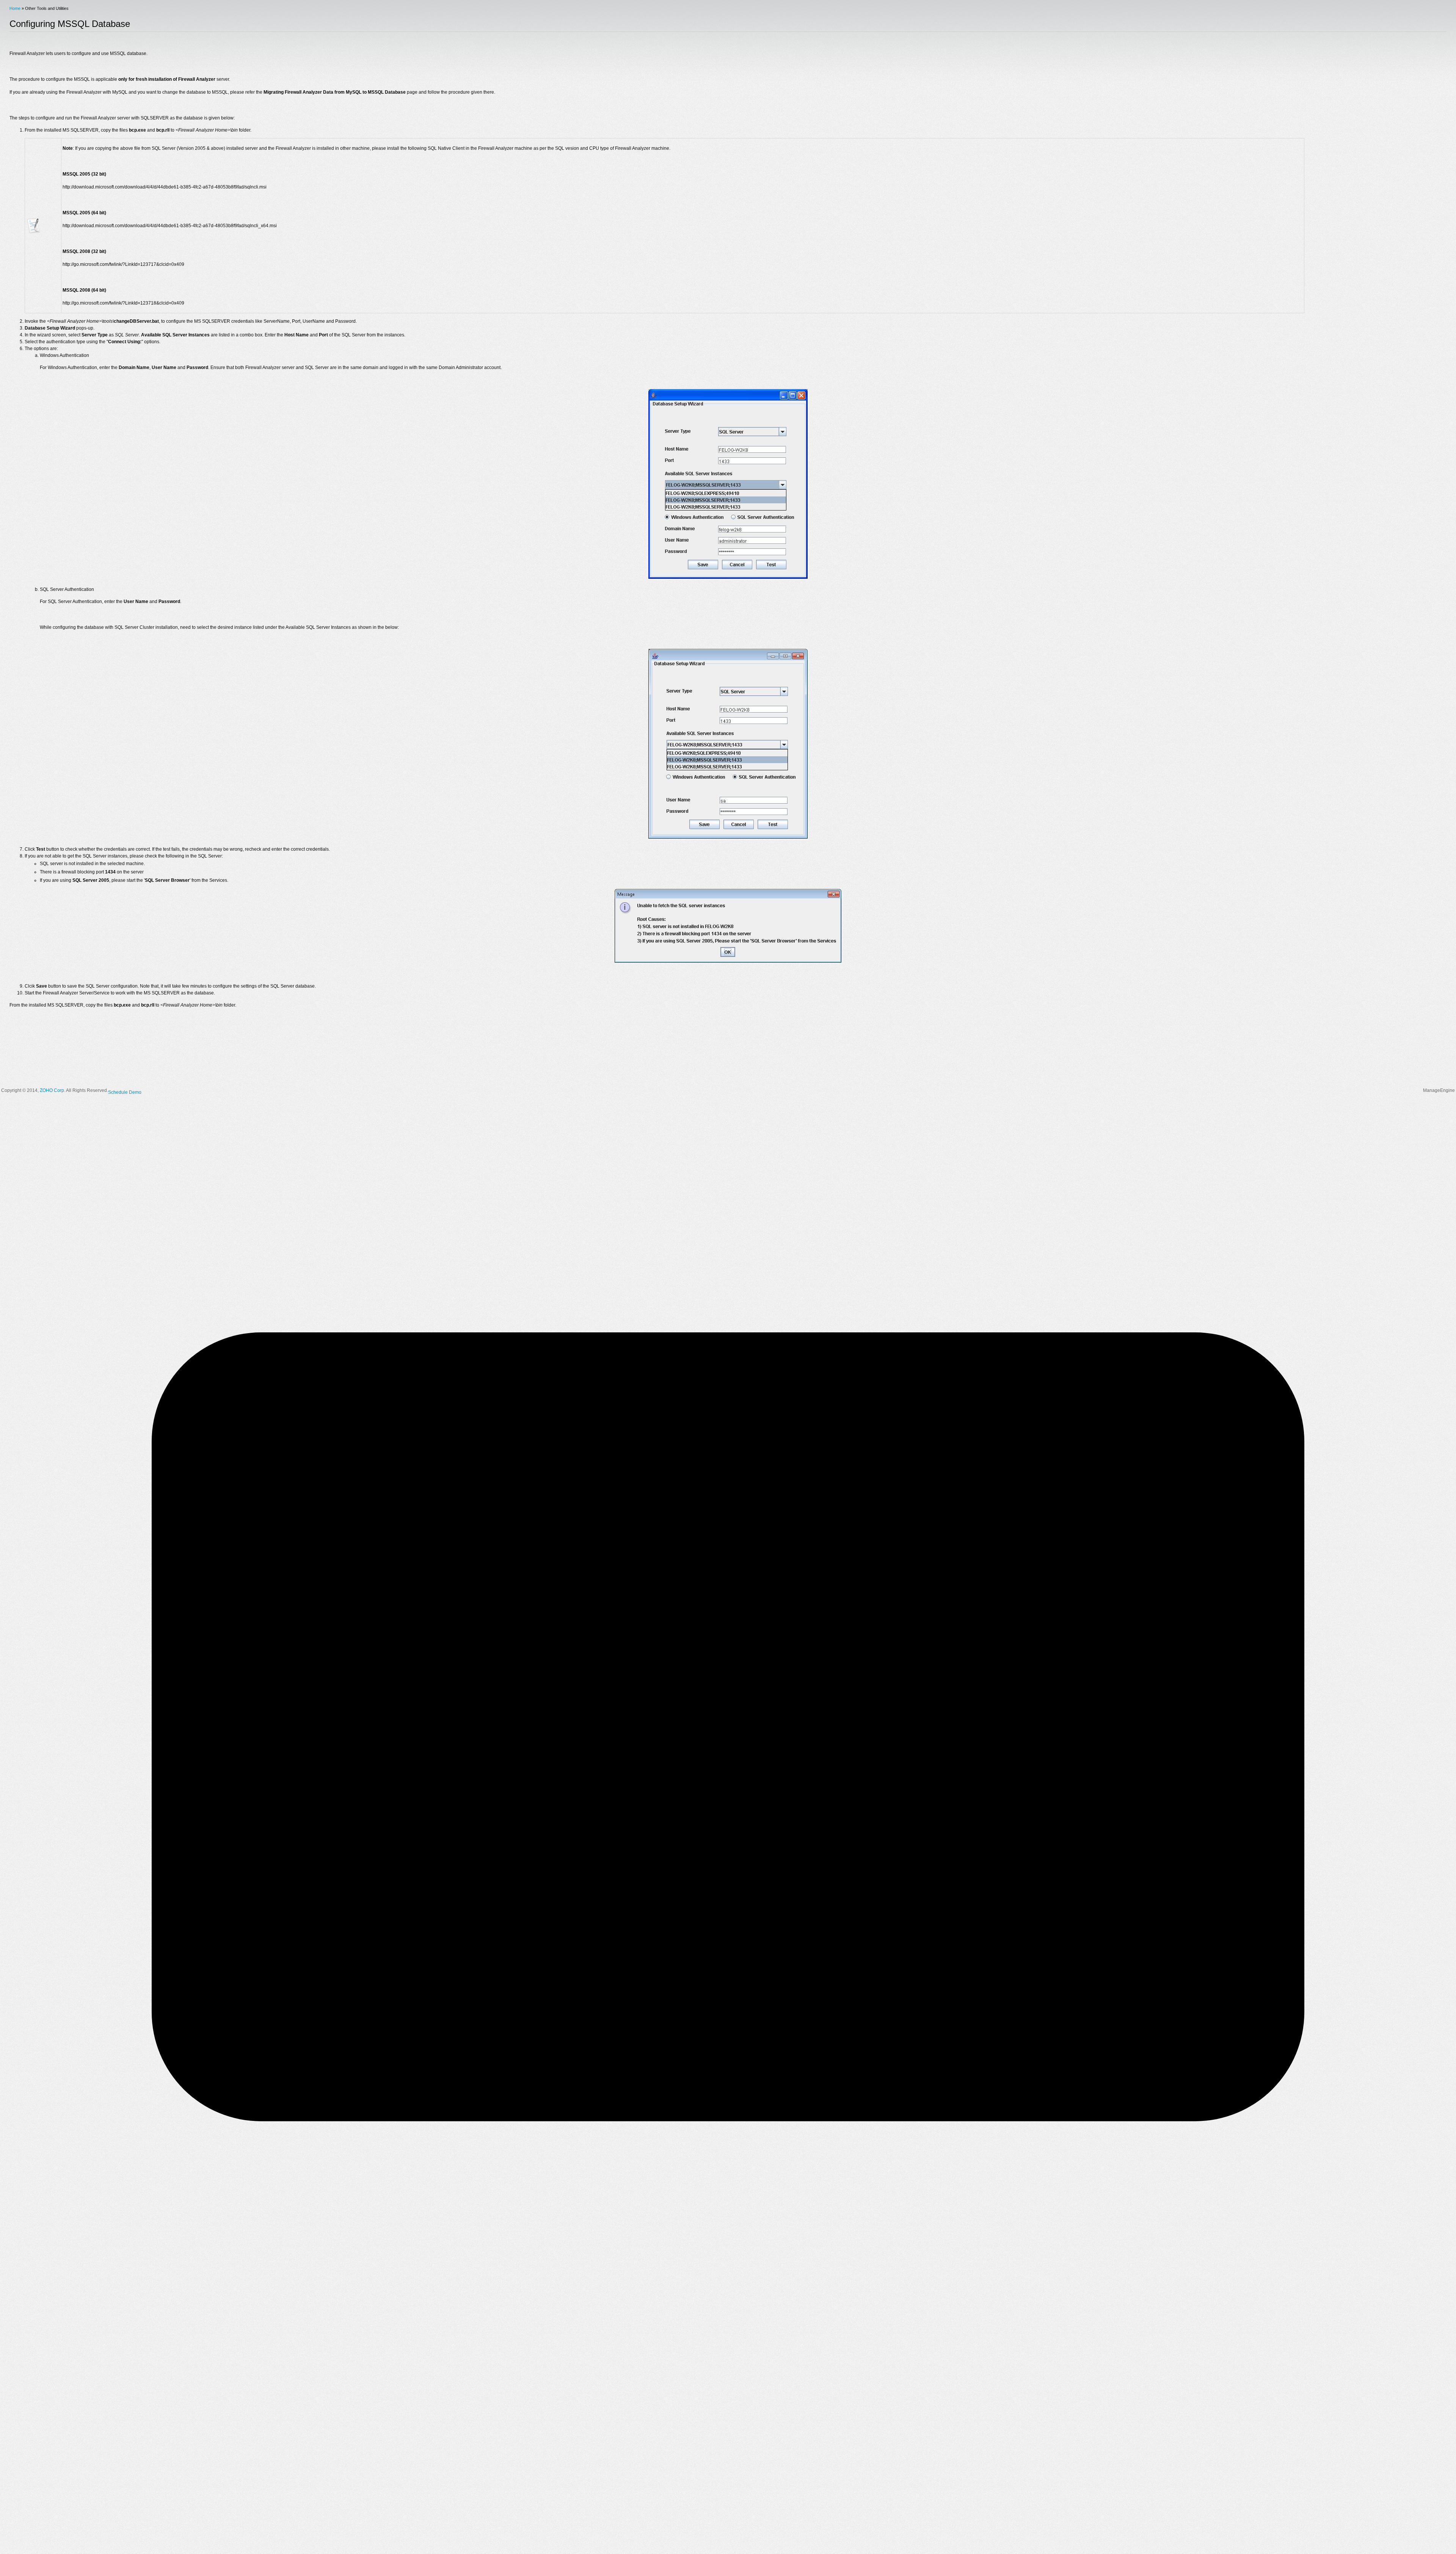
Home (15, 8)
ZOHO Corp (52, 1090)
